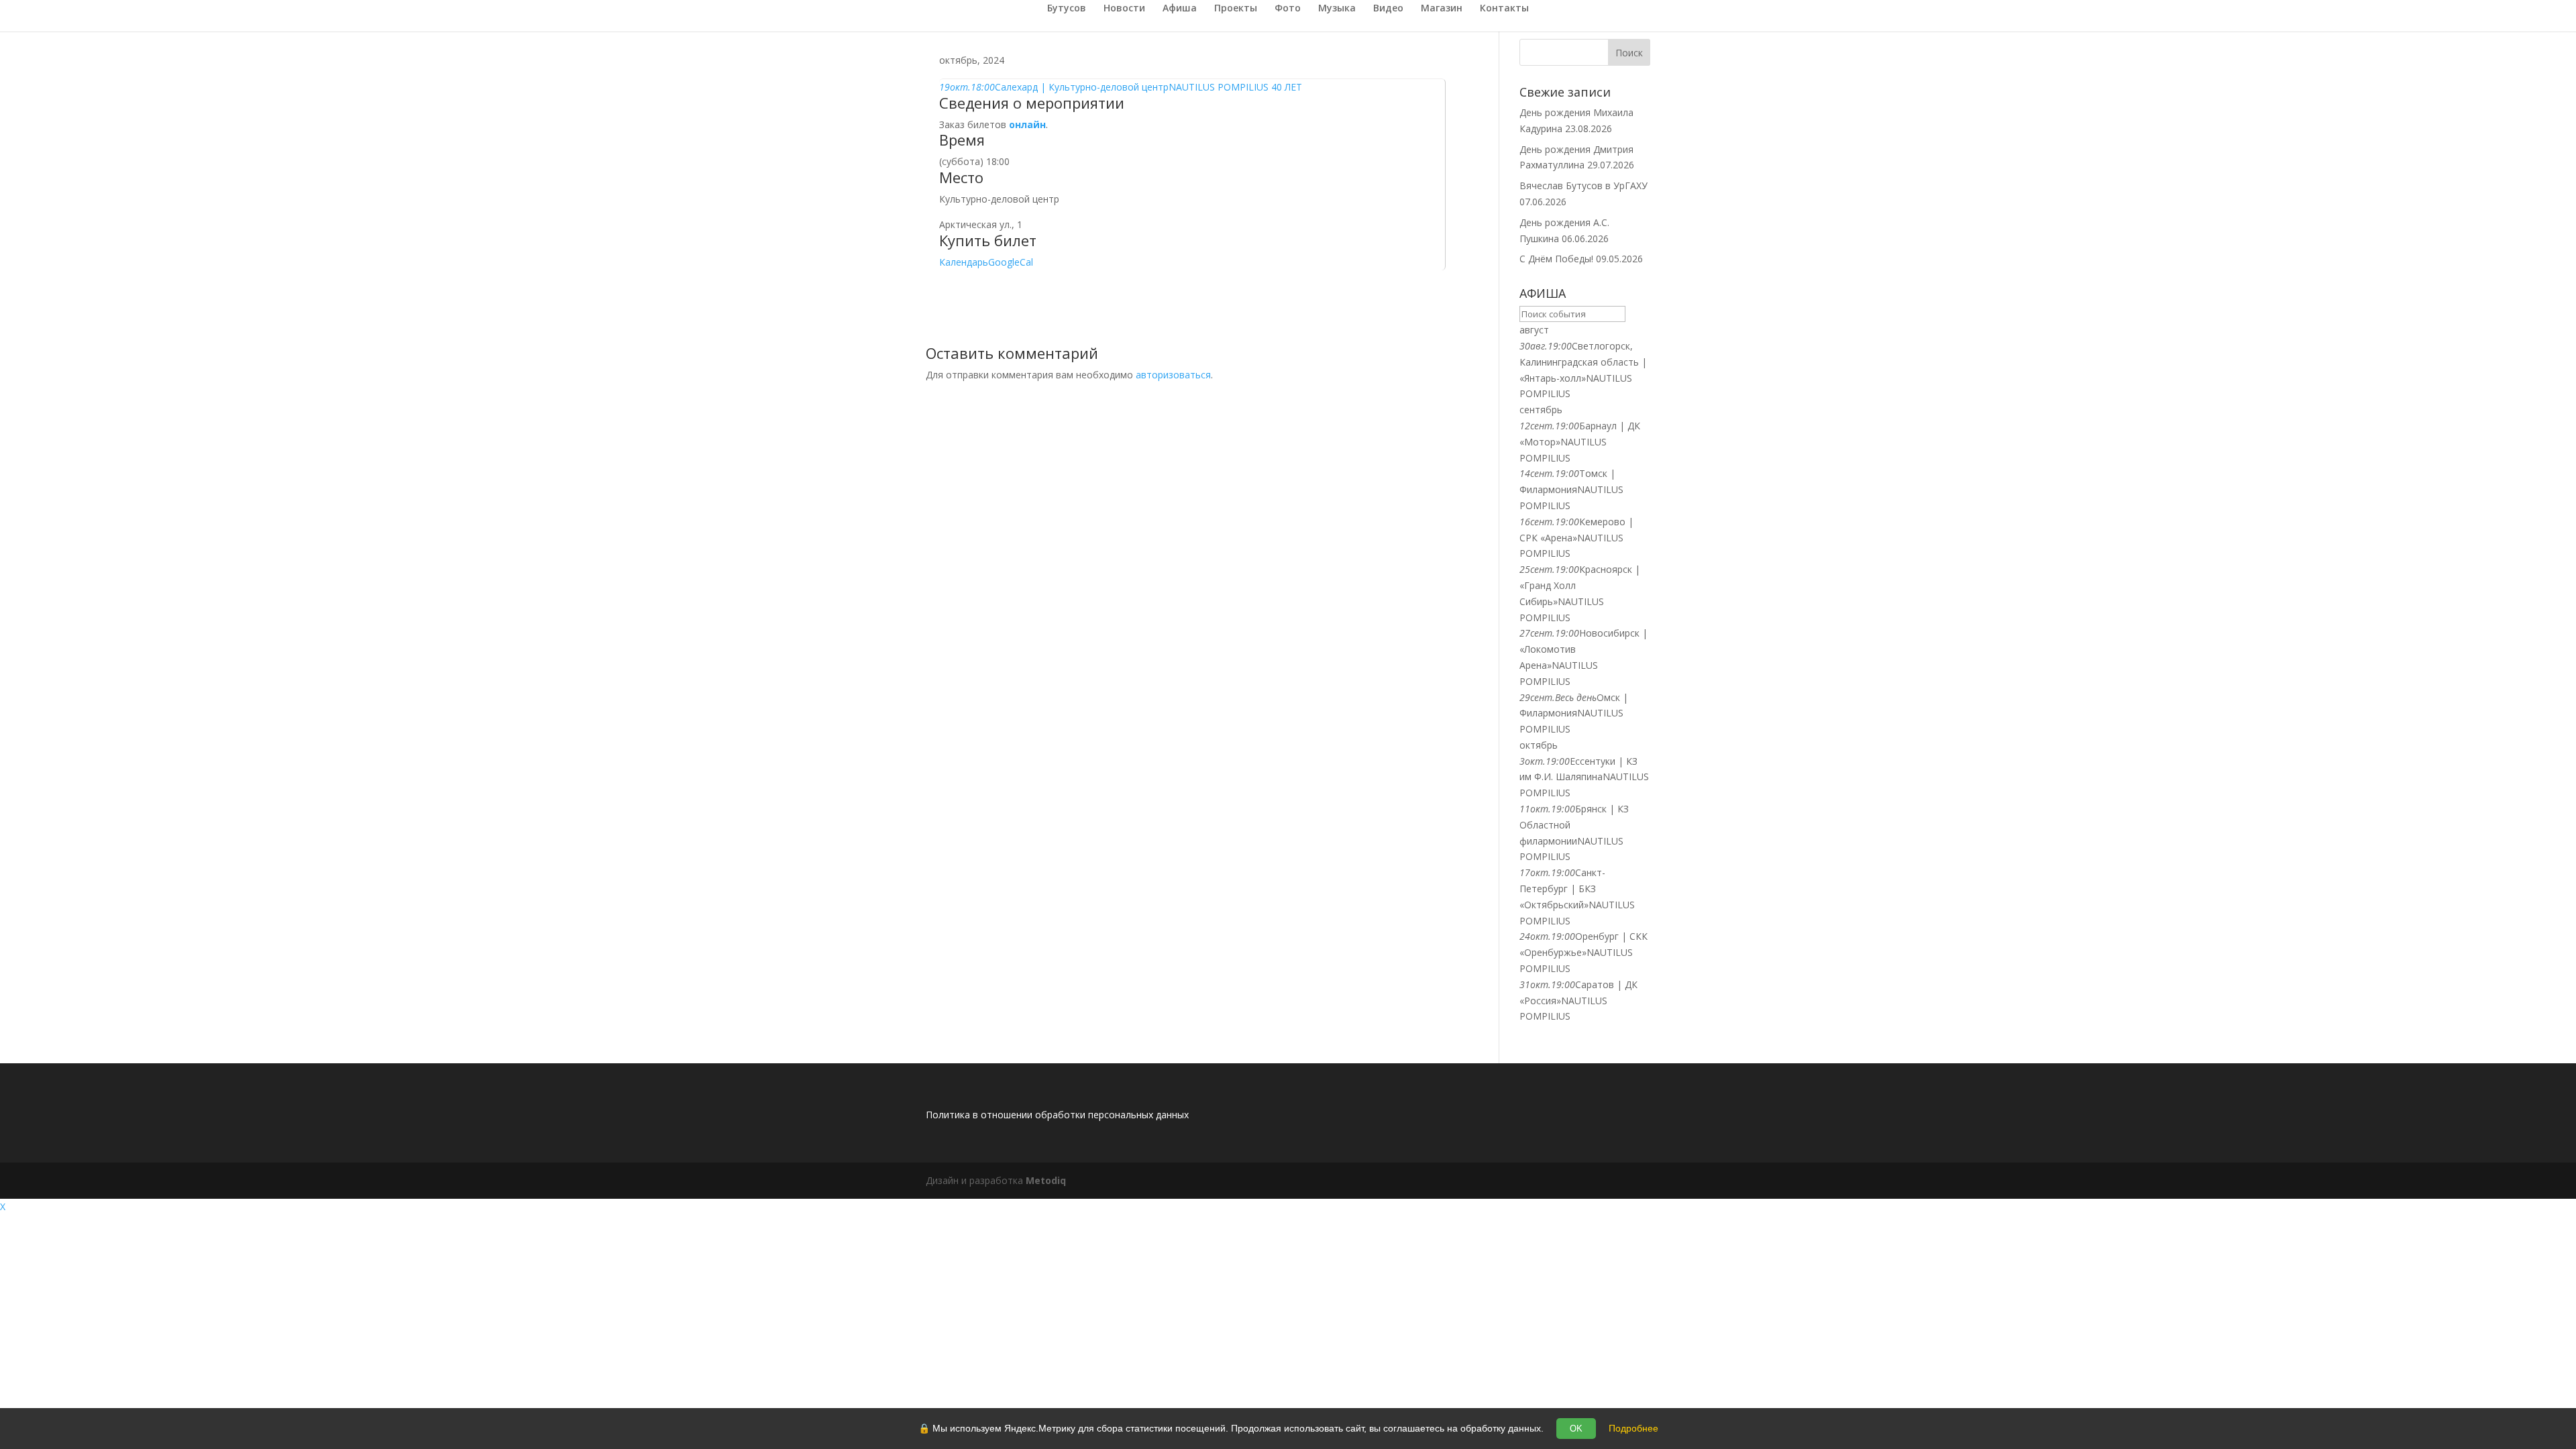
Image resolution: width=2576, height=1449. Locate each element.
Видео (1388, 9)
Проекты (1236, 9)
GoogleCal (1011, 262)
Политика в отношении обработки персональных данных (1057, 1115)
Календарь (964, 262)
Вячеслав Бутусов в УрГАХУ (1584, 185)
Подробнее (1633, 1428)
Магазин (1442, 9)
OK (1576, 1429)
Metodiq (1046, 1180)
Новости (1124, 9)
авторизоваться (1173, 375)
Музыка (1337, 9)
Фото (1288, 9)
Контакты (1504, 9)
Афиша (1180, 9)
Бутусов (1067, 9)
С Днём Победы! (1556, 259)
